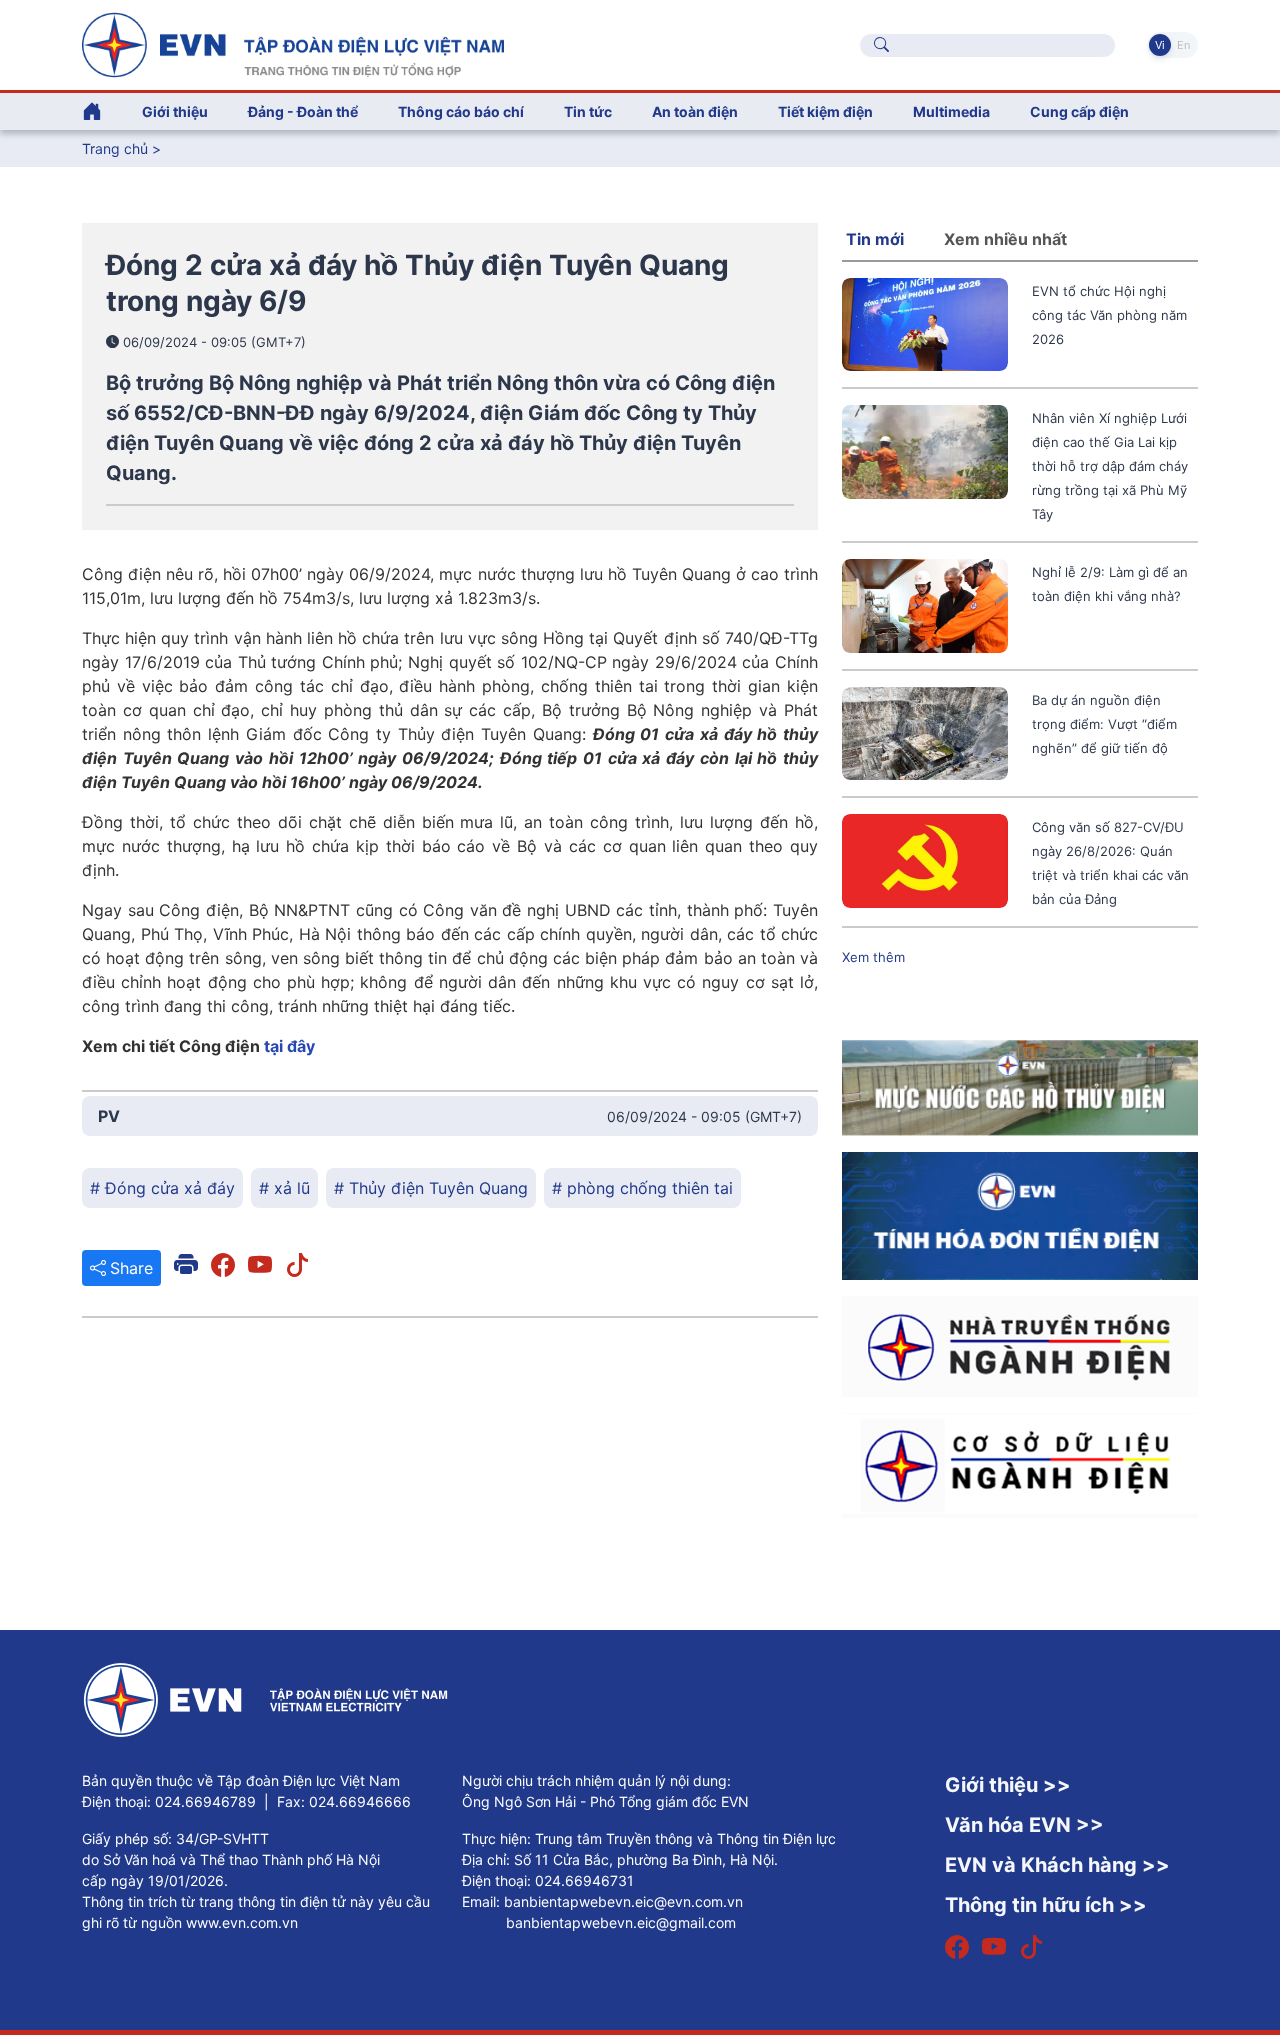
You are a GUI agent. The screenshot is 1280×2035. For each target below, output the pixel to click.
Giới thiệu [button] (175, 111)
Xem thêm (873, 957)
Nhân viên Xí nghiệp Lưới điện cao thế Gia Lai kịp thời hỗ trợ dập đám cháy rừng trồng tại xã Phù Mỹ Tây (1110, 466)
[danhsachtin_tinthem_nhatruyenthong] (1020, 1345)
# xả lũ (284, 1188)
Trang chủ (115, 148)
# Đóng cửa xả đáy (162, 1188)
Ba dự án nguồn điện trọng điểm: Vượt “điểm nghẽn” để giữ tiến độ (1104, 724)
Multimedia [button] (951, 111)
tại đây (289, 1046)
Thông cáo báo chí (461, 111)
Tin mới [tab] (875, 239)
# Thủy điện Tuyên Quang (431, 1188)
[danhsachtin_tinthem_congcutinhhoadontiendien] (1020, 1215)
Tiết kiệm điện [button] (825, 111)
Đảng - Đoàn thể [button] (303, 111)
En (1183, 45)
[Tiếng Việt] (293, 43)
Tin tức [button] (588, 111)
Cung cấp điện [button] (1079, 111)
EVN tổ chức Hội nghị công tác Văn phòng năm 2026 (1109, 315)
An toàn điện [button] (695, 111)
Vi (1160, 45)
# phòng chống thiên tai (642, 1188)
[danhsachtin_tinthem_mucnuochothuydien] (1020, 1087)
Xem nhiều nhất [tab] (1005, 239)
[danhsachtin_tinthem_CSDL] (1020, 1464)
